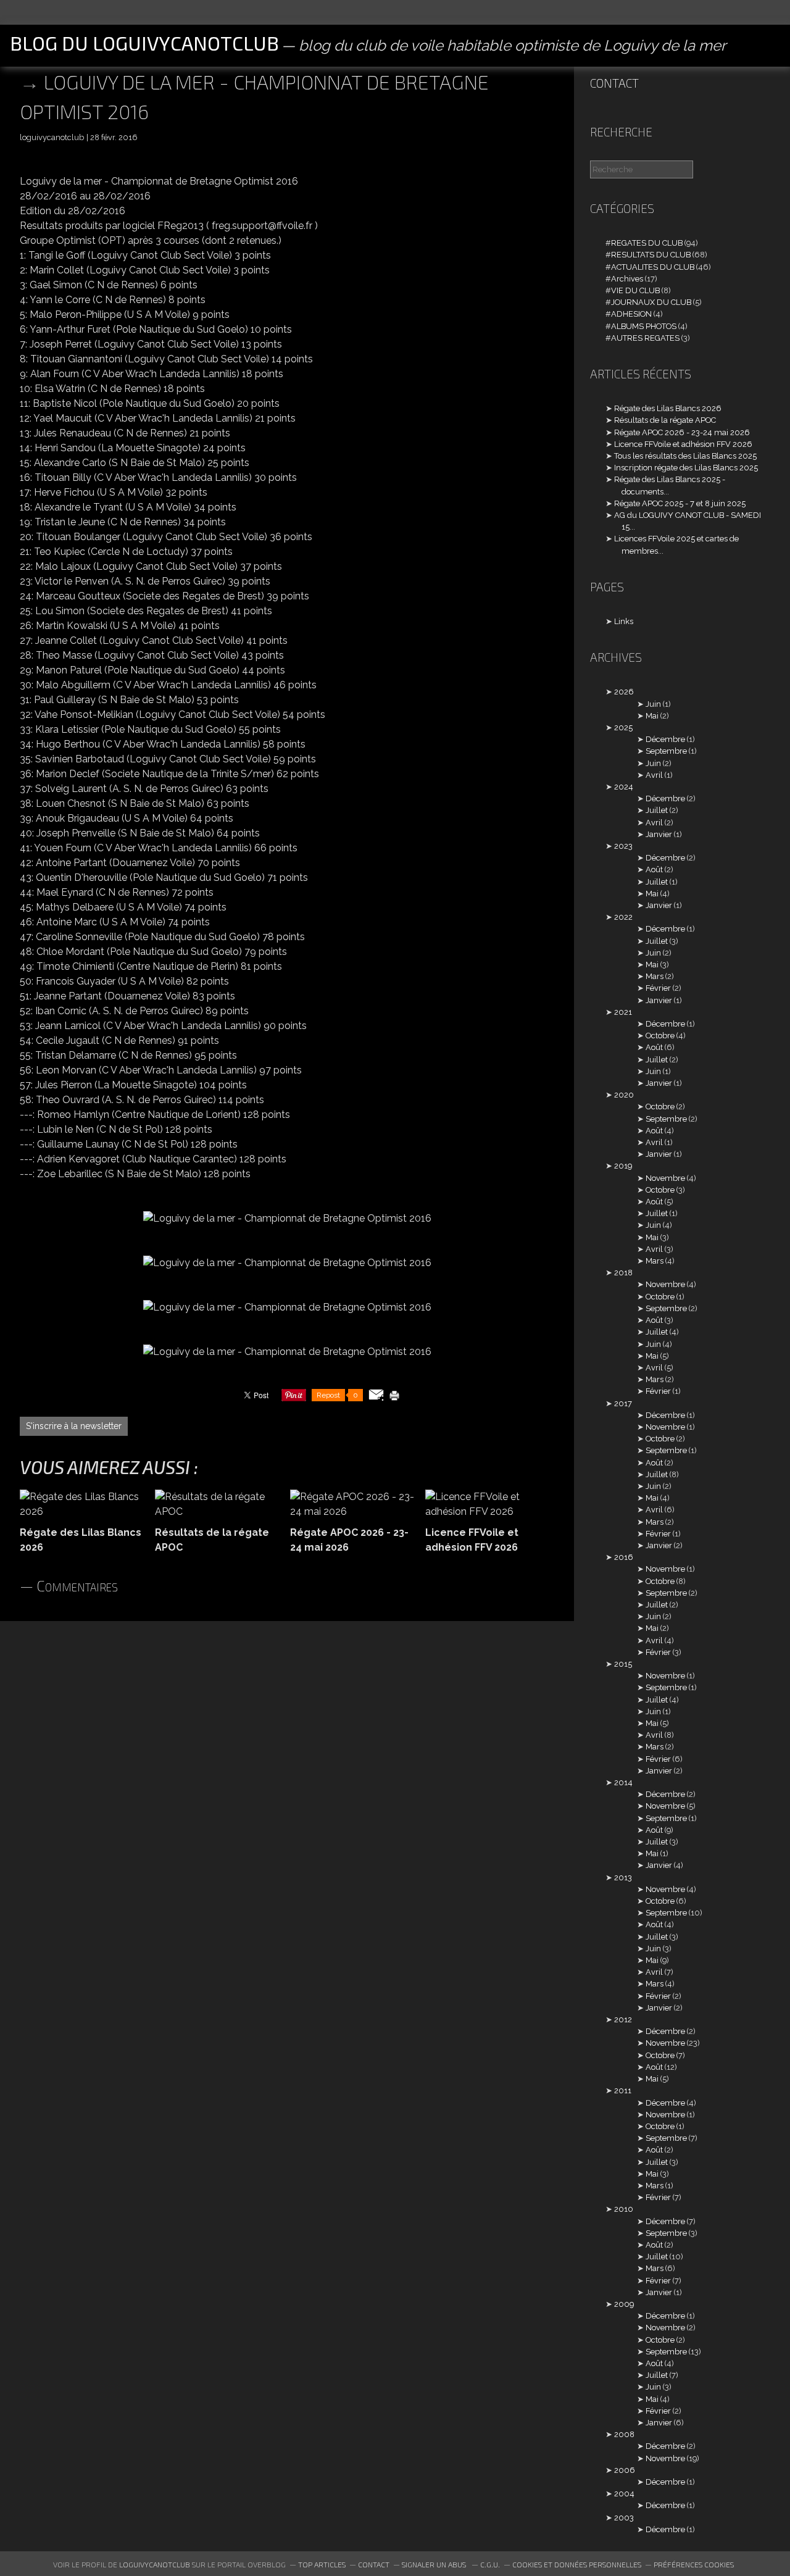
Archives (627, 279)
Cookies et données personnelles (577, 2564)
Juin (653, 704)
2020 (624, 1095)
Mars (655, 976)
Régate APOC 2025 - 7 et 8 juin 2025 (680, 503)
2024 (624, 787)
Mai (652, 716)
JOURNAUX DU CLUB (651, 302)
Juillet (657, 810)
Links (624, 621)
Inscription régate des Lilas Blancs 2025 (686, 468)
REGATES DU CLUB (647, 243)
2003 (624, 2518)
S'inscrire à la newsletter (74, 1426)
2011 (623, 2090)
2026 (624, 692)
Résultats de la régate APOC (665, 420)
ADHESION (631, 314)
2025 (623, 727)
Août (654, 869)
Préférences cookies (694, 2564)
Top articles (322, 2564)
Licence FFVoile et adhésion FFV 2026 (683, 444)
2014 (623, 1782)
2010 (624, 2209)
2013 (623, 1878)
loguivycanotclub (155, 2564)
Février (658, 988)
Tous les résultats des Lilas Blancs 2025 (685, 456)
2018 (623, 1273)
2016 (624, 1557)
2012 (623, 2020)
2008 (624, 2434)
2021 (623, 1012)
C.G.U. (490, 2564)
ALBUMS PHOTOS (644, 326)
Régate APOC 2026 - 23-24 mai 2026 (682, 432)
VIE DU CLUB (635, 290)
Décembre (665, 739)
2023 (623, 846)
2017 (623, 1403)
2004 (624, 2494)
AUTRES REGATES (645, 338)
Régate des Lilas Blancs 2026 (668, 408)
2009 (624, 2304)
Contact (614, 83)
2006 (625, 2470)
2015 (623, 1664)
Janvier (659, 834)
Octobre (660, 1036)
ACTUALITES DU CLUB (653, 267)
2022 (623, 917)
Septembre (666, 751)
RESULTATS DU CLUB (651, 255)
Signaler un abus (435, 2564)
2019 (623, 1166)
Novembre (665, 1178)
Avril (654, 775)
